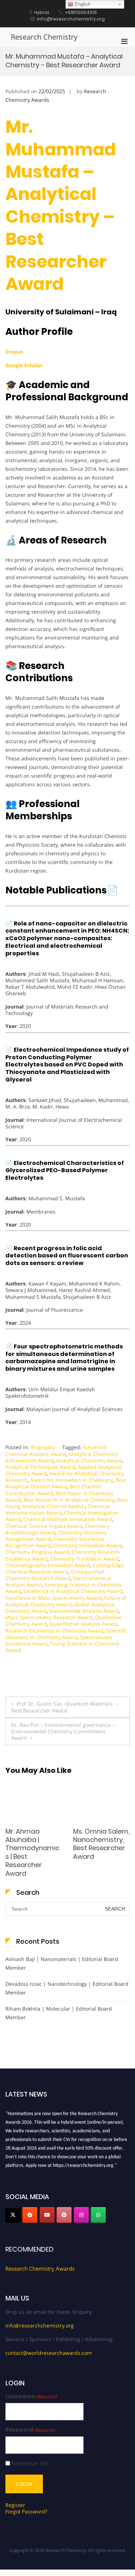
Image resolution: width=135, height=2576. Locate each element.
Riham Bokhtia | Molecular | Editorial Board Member (59, 2013)
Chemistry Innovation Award (87, 1545)
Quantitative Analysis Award (83, 1624)
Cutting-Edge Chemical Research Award (65, 1568)
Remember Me (30, 2463)
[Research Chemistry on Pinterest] (64, 2215)
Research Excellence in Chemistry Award (54, 1631)
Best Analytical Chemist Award (66, 1483)
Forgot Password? (26, 2511)
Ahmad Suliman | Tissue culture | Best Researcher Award (100, 1844)
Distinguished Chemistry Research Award (55, 1575)
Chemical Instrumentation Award (58, 1509)
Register (15, 2505)
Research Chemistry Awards (40, 2268)
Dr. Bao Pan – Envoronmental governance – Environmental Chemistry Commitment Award (63, 1731)
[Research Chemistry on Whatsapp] (98, 2215)
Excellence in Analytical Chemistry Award (73, 1591)
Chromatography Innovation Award (48, 1565)
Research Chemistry (44, 37)
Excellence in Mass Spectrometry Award (53, 1598)
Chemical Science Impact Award (44, 1526)
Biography (43, 1447)
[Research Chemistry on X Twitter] (13, 2215)
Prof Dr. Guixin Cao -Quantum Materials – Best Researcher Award (65, 1707)
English (82, 4)
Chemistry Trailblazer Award (84, 1559)
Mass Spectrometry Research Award (49, 1617)
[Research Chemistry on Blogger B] (30, 2215)
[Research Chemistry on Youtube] (47, 2215)
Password (30, 2430)
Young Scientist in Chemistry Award (62, 1647)
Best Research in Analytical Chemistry (69, 1500)
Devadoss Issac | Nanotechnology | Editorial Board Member (67, 1988)
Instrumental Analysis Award (84, 1611)
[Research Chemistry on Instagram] (81, 2215)
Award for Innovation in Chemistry (72, 1480)
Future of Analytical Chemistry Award (66, 1601)
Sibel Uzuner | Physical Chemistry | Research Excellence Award (33, 1848)
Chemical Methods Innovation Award (68, 1519)
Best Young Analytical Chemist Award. (66, 1503)
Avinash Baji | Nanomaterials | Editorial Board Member (62, 1963)
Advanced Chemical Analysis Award (56, 1450)
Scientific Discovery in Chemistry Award (66, 1634)
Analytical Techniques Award (40, 1467)
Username (31, 2396)
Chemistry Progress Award (37, 1552)
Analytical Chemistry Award (89, 1460)
